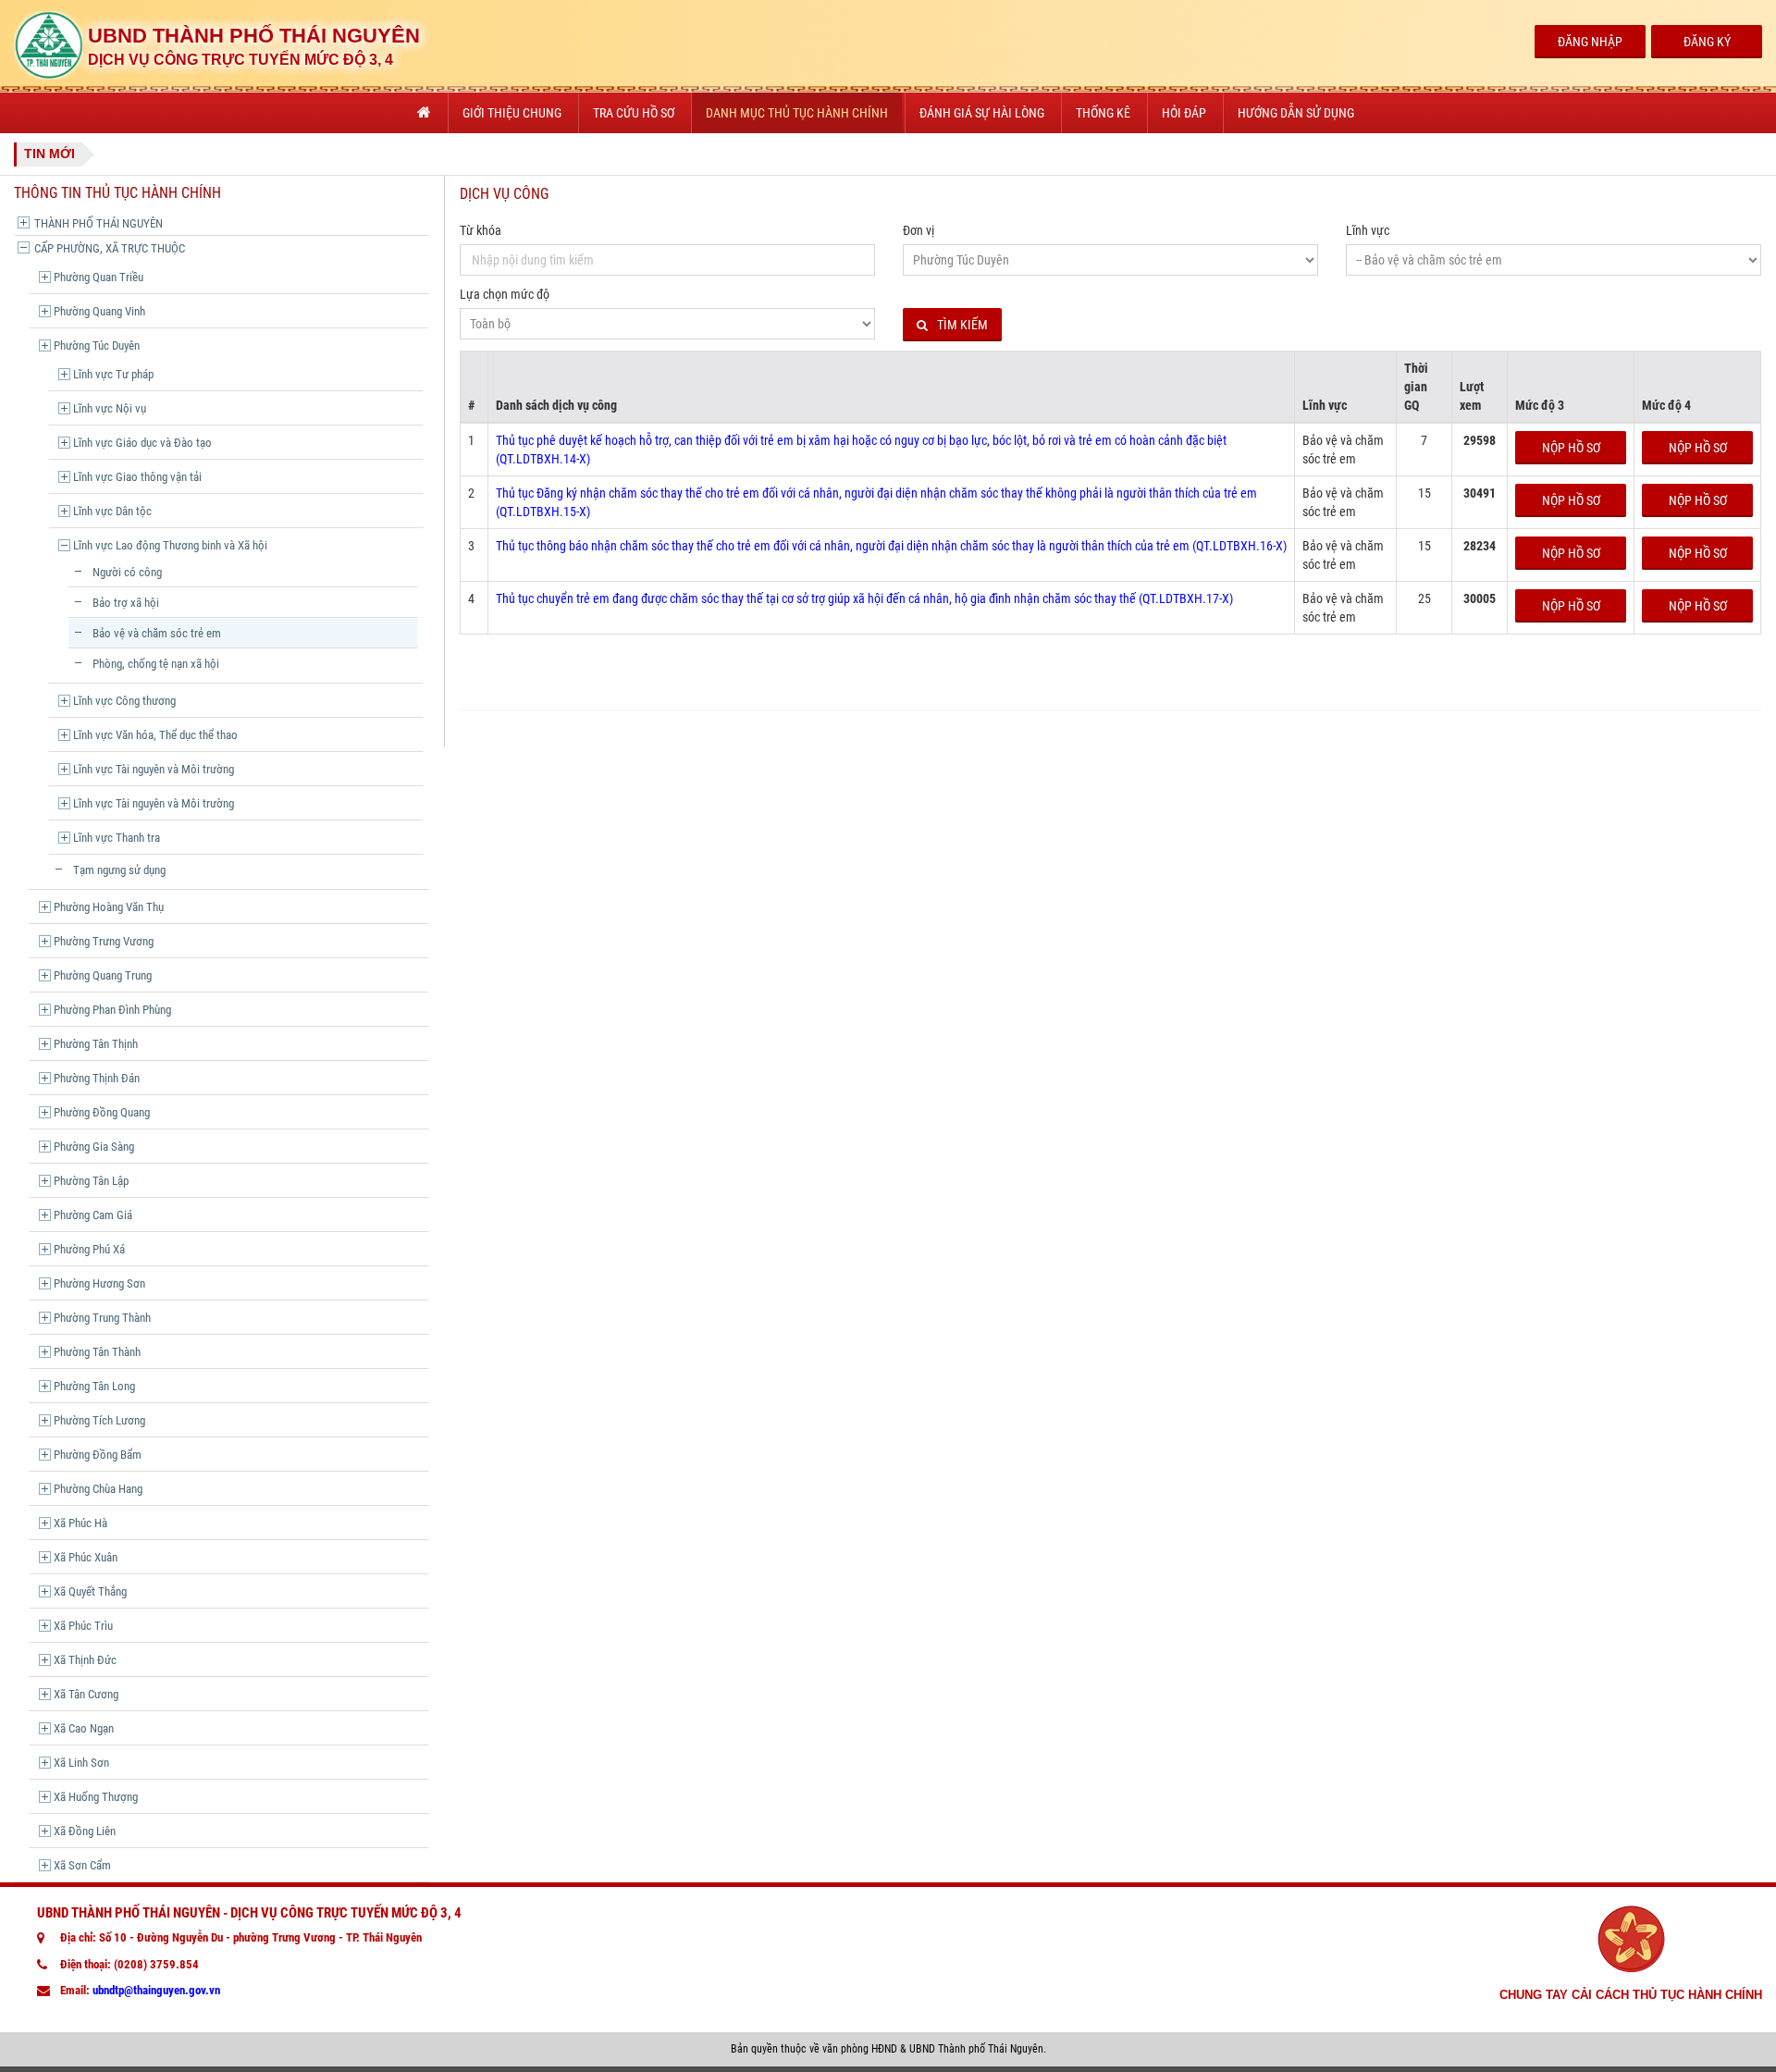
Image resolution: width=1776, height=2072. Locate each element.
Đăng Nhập (1590, 42)
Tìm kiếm (962, 325)
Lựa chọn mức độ (505, 294)
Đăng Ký (1707, 42)
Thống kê (1103, 113)
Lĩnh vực (1368, 230)
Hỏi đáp (1184, 113)
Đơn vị (919, 230)
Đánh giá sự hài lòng (982, 113)
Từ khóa (481, 230)
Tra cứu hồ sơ (634, 113)
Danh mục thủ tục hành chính (797, 113)
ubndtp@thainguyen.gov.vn (156, 1990)
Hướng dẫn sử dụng (1296, 113)
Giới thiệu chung (512, 113)
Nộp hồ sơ (1571, 448)
